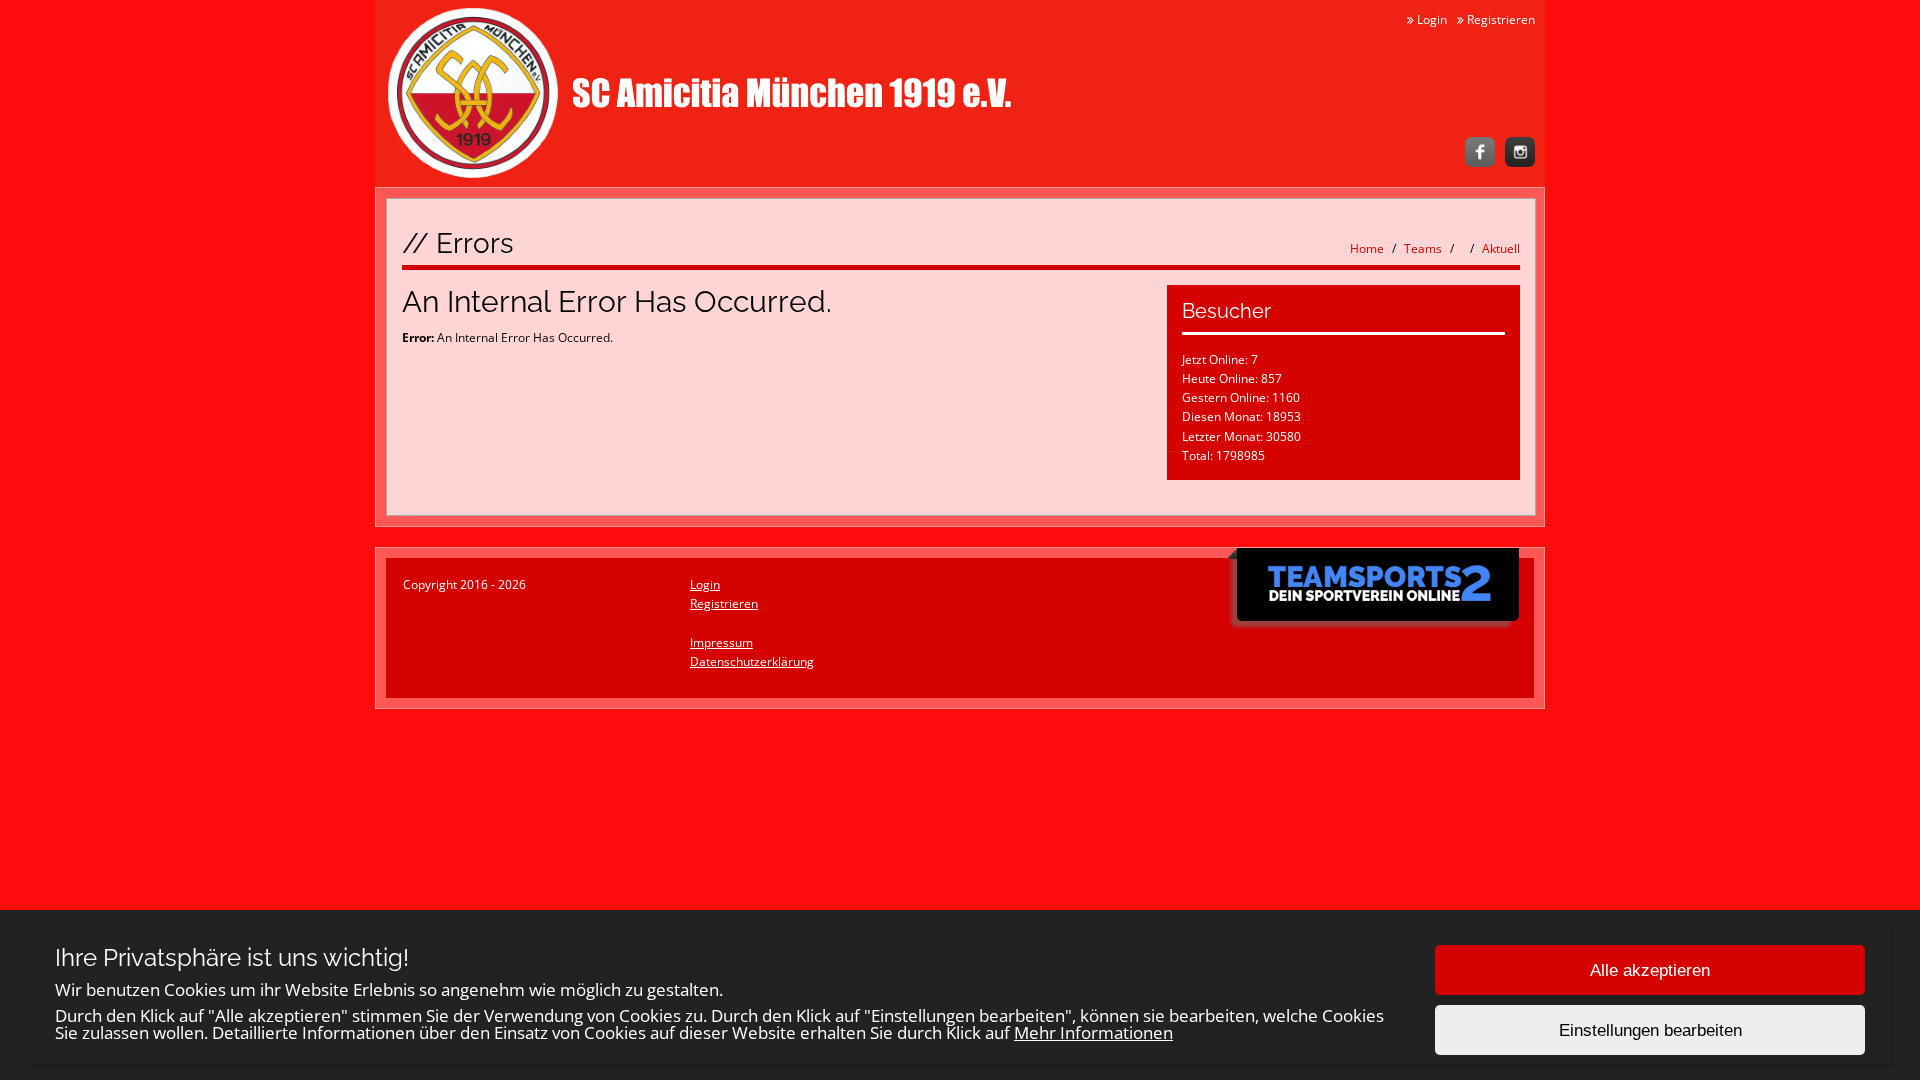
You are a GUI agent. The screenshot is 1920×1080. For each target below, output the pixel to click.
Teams (1423, 248)
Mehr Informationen (1093, 1032)
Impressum (721, 642)
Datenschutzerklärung (752, 661)
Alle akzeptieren (1650, 970)
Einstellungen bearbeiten (1650, 1030)
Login (1430, 19)
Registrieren (1499, 19)
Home (1367, 248)
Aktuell (1501, 248)
